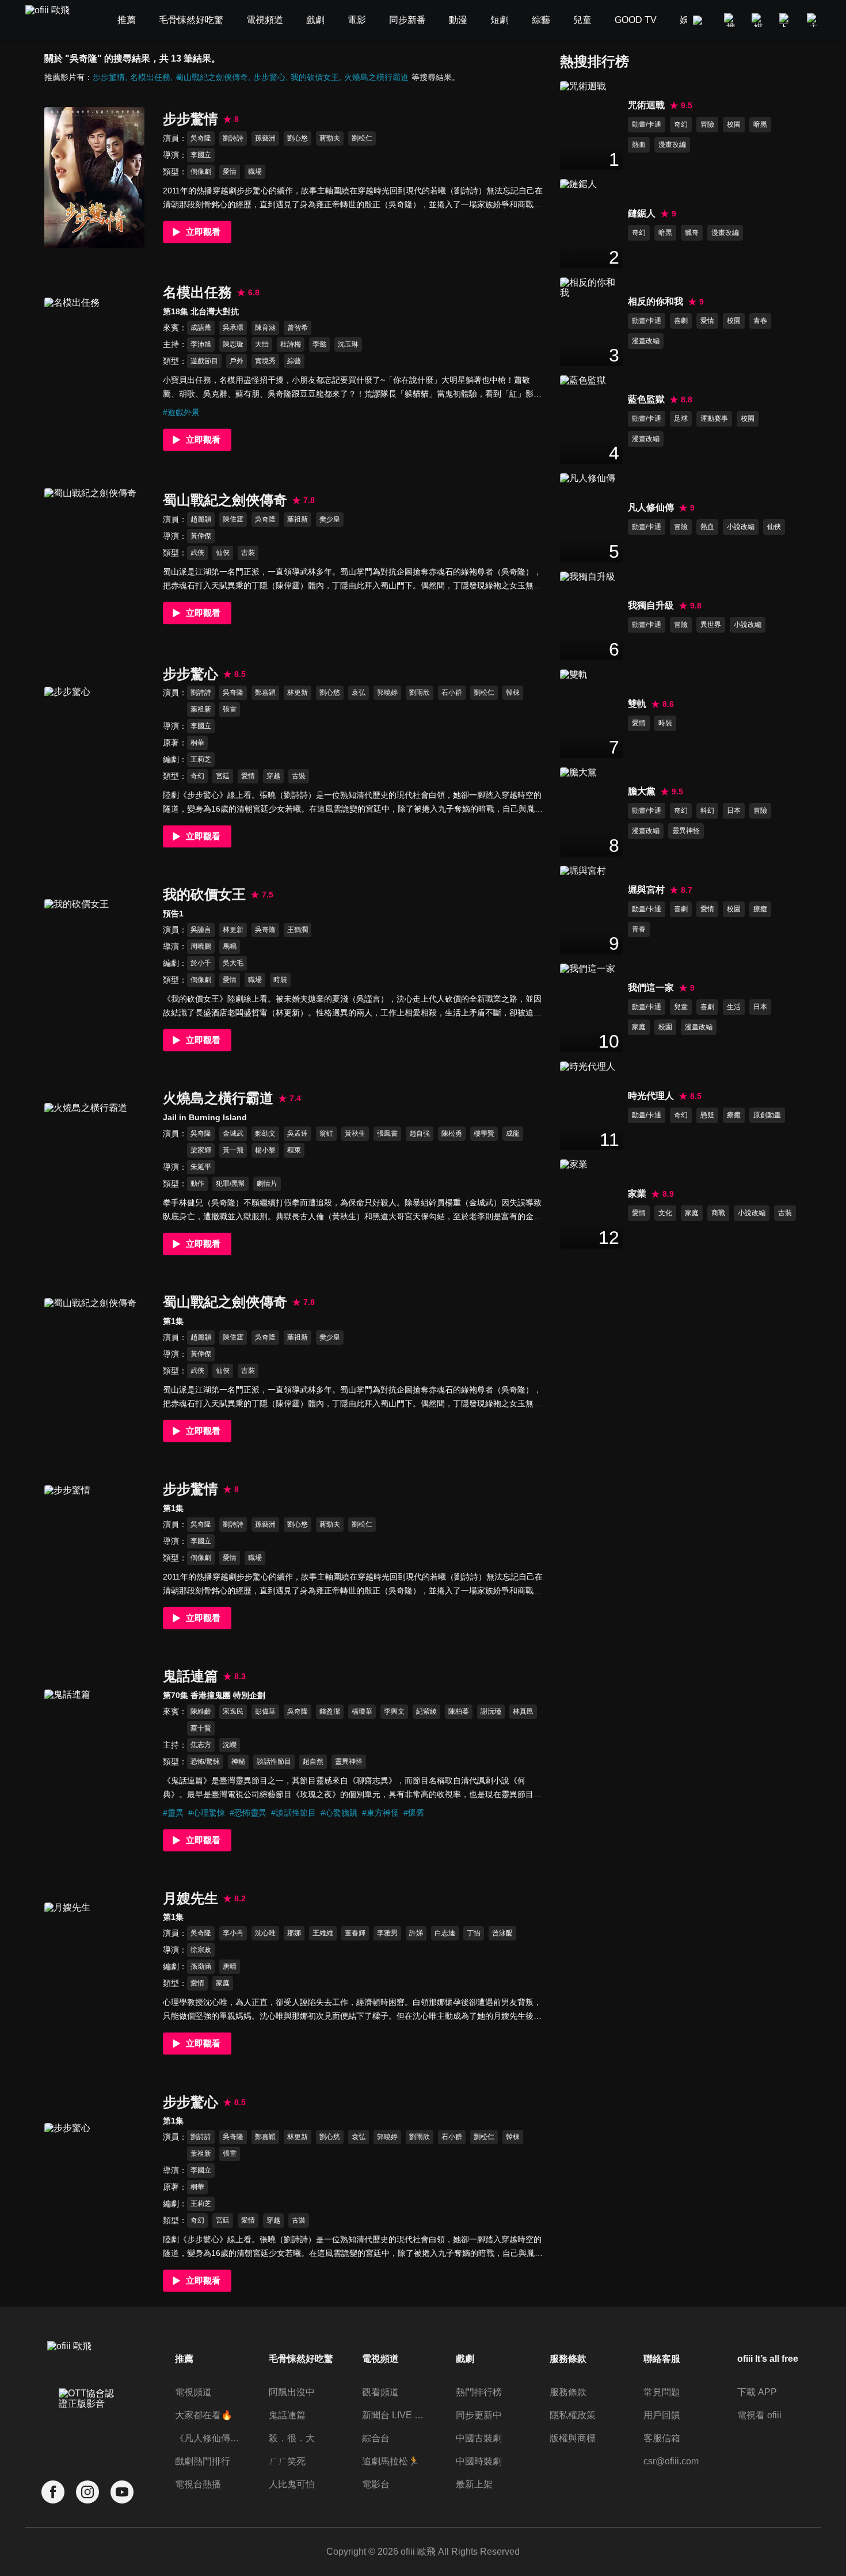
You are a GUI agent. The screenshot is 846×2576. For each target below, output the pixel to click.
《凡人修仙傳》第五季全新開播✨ (209, 2438)
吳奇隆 (201, 138)
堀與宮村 (646, 890)
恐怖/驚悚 (205, 1761)
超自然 (313, 1761)
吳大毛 (233, 963)
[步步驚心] (94, 757)
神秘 (238, 1761)
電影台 (376, 2484)
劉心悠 (298, 138)
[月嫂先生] (94, 1973)
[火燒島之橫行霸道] (94, 1173)
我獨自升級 (651, 605)
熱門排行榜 (479, 2392)
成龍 (513, 1133)
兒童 (681, 1007)
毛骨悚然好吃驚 (301, 2359)
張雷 (230, 709)
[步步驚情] (94, 178)
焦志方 (201, 1745)
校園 (734, 124)
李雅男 (387, 1933)
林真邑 (523, 1711)
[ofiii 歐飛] (54, 20)
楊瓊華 (362, 1711)
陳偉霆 (233, 519)
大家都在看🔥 (204, 2415)
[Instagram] (87, 2492)
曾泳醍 (502, 1933)
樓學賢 (484, 1133)
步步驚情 (109, 77)
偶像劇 (201, 172)
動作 (197, 1184)
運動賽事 (714, 418)
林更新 (298, 692)
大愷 (262, 344)
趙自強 (420, 1133)
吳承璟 (233, 328)
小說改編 (741, 527)
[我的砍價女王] (94, 970)
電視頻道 (193, 2392)
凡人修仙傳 (651, 507)
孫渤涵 (201, 1966)
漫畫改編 (672, 144)
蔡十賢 (201, 1728)
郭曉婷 (387, 692)
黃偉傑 (201, 536)
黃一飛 (233, 1150)
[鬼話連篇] (94, 1760)
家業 (637, 1194)
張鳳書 (387, 1133)
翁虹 (326, 1133)
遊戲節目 (204, 361)
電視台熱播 (198, 2484)
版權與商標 (573, 2438)
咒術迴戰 (646, 105)
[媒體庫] (759, 20)
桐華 (197, 743)
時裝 (280, 980)
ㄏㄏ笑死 (287, 2461)
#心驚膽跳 (339, 1813)
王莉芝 (201, 759)
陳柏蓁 (459, 1711)
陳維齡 (201, 1711)
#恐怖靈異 (248, 1813)
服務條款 (568, 2392)
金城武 (233, 1133)
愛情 (230, 172)
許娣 (416, 1933)
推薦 (184, 2359)
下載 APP (757, 2392)
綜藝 (294, 361)
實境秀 (265, 361)
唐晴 (230, 1966)
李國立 (201, 155)
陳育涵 (265, 328)
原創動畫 (767, 1115)
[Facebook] (53, 2492)
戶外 (237, 361)
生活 (734, 1007)
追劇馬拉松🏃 (391, 2461)
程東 (294, 1150)
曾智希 (298, 328)
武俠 (197, 553)
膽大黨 (642, 791)
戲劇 (465, 2359)
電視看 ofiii (759, 2415)
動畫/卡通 (647, 124)
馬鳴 (230, 946)
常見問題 (662, 2392)
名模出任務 (150, 77)
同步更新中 (479, 2415)
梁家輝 (201, 1150)
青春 (760, 321)
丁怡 (474, 1933)
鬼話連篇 (287, 2415)
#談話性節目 (294, 1813)
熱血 (639, 144)
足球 (681, 418)
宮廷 (223, 776)
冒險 (707, 124)
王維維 (323, 1933)
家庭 (223, 1983)
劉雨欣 (420, 692)
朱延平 (201, 1167)
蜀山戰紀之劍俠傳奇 (212, 77)
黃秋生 (355, 1133)
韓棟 (513, 692)
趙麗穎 (201, 519)
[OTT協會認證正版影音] (87, 2424)
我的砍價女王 (315, 77)
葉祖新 (298, 519)
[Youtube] (122, 2492)
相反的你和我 (656, 301)
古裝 (248, 553)
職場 (255, 172)
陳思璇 (233, 344)
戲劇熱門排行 (203, 2461)
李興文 (394, 1711)
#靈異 (173, 1813)
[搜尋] (731, 20)
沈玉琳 (348, 344)
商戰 (718, 1213)
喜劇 (681, 321)
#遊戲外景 (181, 412)
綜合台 (376, 2438)
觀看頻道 (380, 2392)
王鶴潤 (298, 930)
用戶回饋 (662, 2415)
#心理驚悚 (207, 1813)
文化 (665, 1213)
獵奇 (692, 233)
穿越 (273, 776)
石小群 (452, 692)
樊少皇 (330, 519)
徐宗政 (201, 1950)
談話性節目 (274, 1761)
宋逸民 (233, 1711)
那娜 (294, 1933)
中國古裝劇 (479, 2438)
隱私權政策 (573, 2415)
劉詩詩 (233, 138)
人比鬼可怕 (292, 2484)
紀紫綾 (426, 1711)
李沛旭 (201, 344)
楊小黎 (265, 1150)
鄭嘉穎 (265, 692)
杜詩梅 (291, 344)
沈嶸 (230, 1745)
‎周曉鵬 (201, 946)
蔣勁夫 (330, 138)
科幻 (707, 811)
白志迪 (445, 1933)
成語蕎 (201, 328)
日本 (734, 811)
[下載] (786, 20)
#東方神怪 (380, 1813)
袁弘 (359, 692)
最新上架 (474, 2484)
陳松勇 (452, 1133)
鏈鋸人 (642, 213)
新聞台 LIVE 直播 (396, 2415)
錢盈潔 (330, 1711)
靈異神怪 (349, 1761)
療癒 (760, 909)
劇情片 (267, 1184)
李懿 (319, 344)
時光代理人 (651, 1096)
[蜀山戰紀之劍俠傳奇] (94, 559)
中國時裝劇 (479, 2461)
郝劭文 (265, 1133)
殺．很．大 (292, 2438)
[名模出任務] (94, 368)
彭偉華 (265, 1711)
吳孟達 (298, 1133)
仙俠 (223, 553)
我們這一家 (651, 988)
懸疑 (707, 1115)
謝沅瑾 (491, 1711)
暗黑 (760, 124)
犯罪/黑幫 (230, 1184)
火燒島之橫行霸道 (376, 77)
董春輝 (355, 1933)
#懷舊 (414, 1813)
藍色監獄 (646, 399)
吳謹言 (201, 930)
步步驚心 (269, 77)
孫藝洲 (265, 138)
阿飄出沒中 (292, 2392)
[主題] (814, 20)
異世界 (711, 625)
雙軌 (637, 704)
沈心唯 (265, 1933)
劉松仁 (362, 138)
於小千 (201, 963)
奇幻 (197, 776)
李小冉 (233, 1933)
